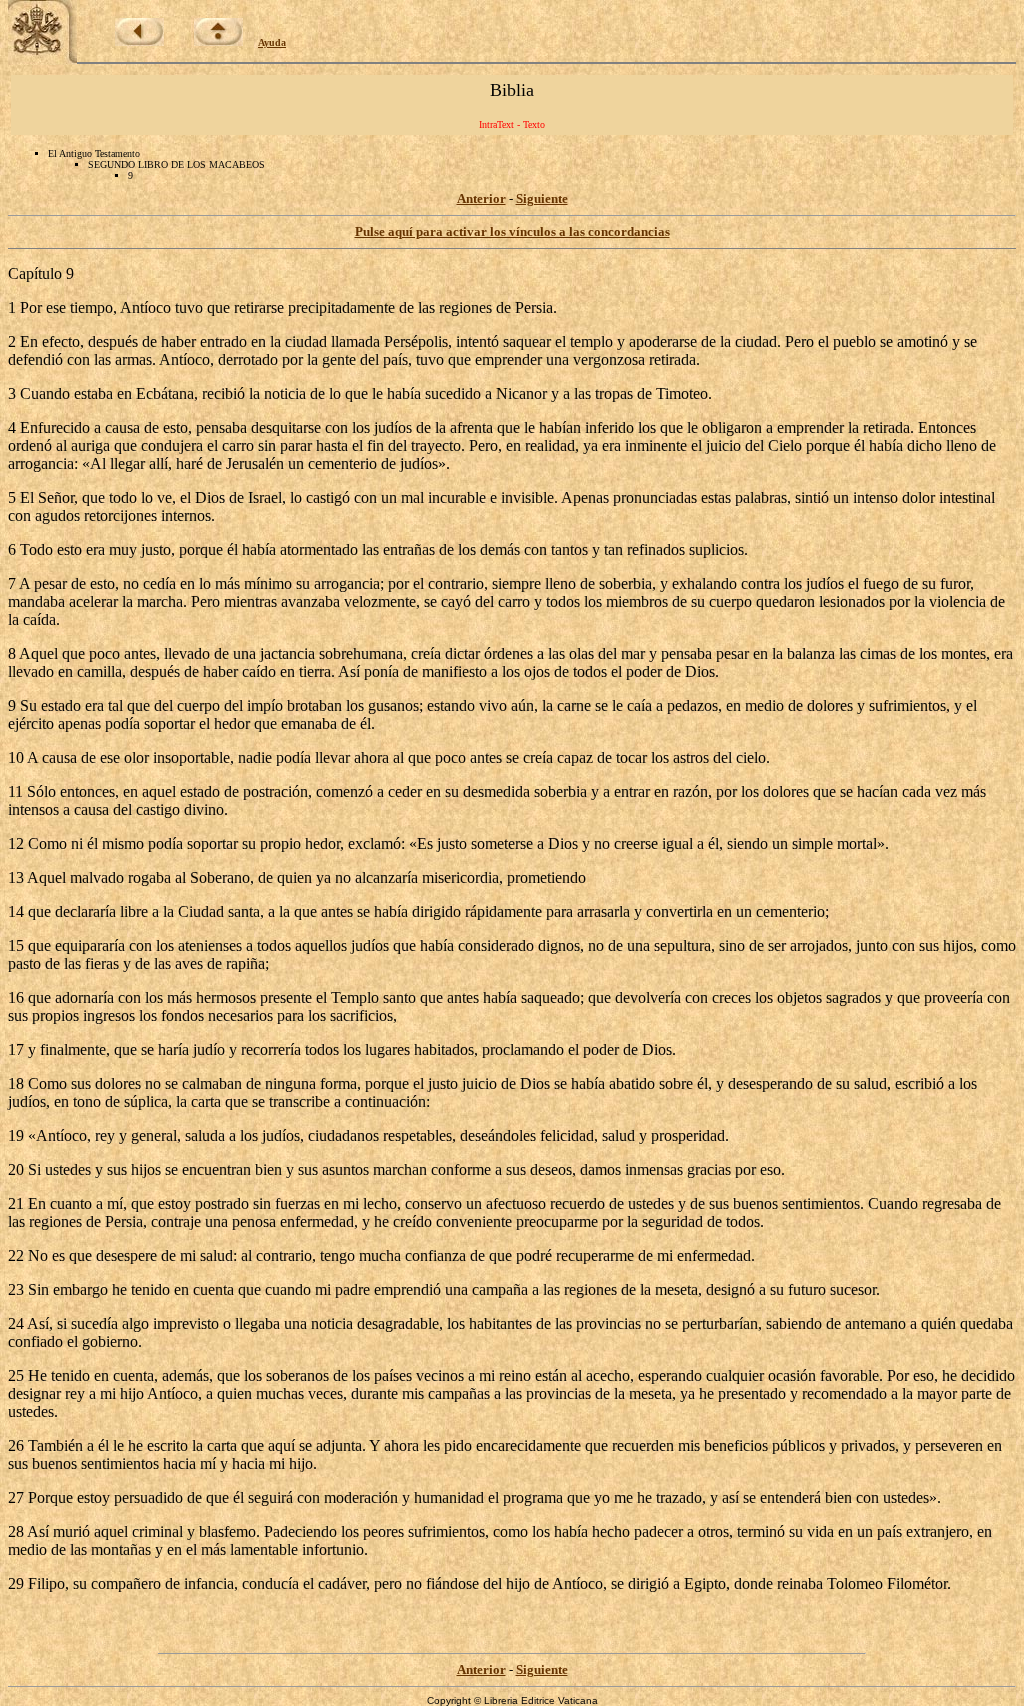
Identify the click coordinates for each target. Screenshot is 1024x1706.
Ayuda (272, 42)
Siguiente (542, 198)
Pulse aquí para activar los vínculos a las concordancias (512, 231)
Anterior (481, 198)
